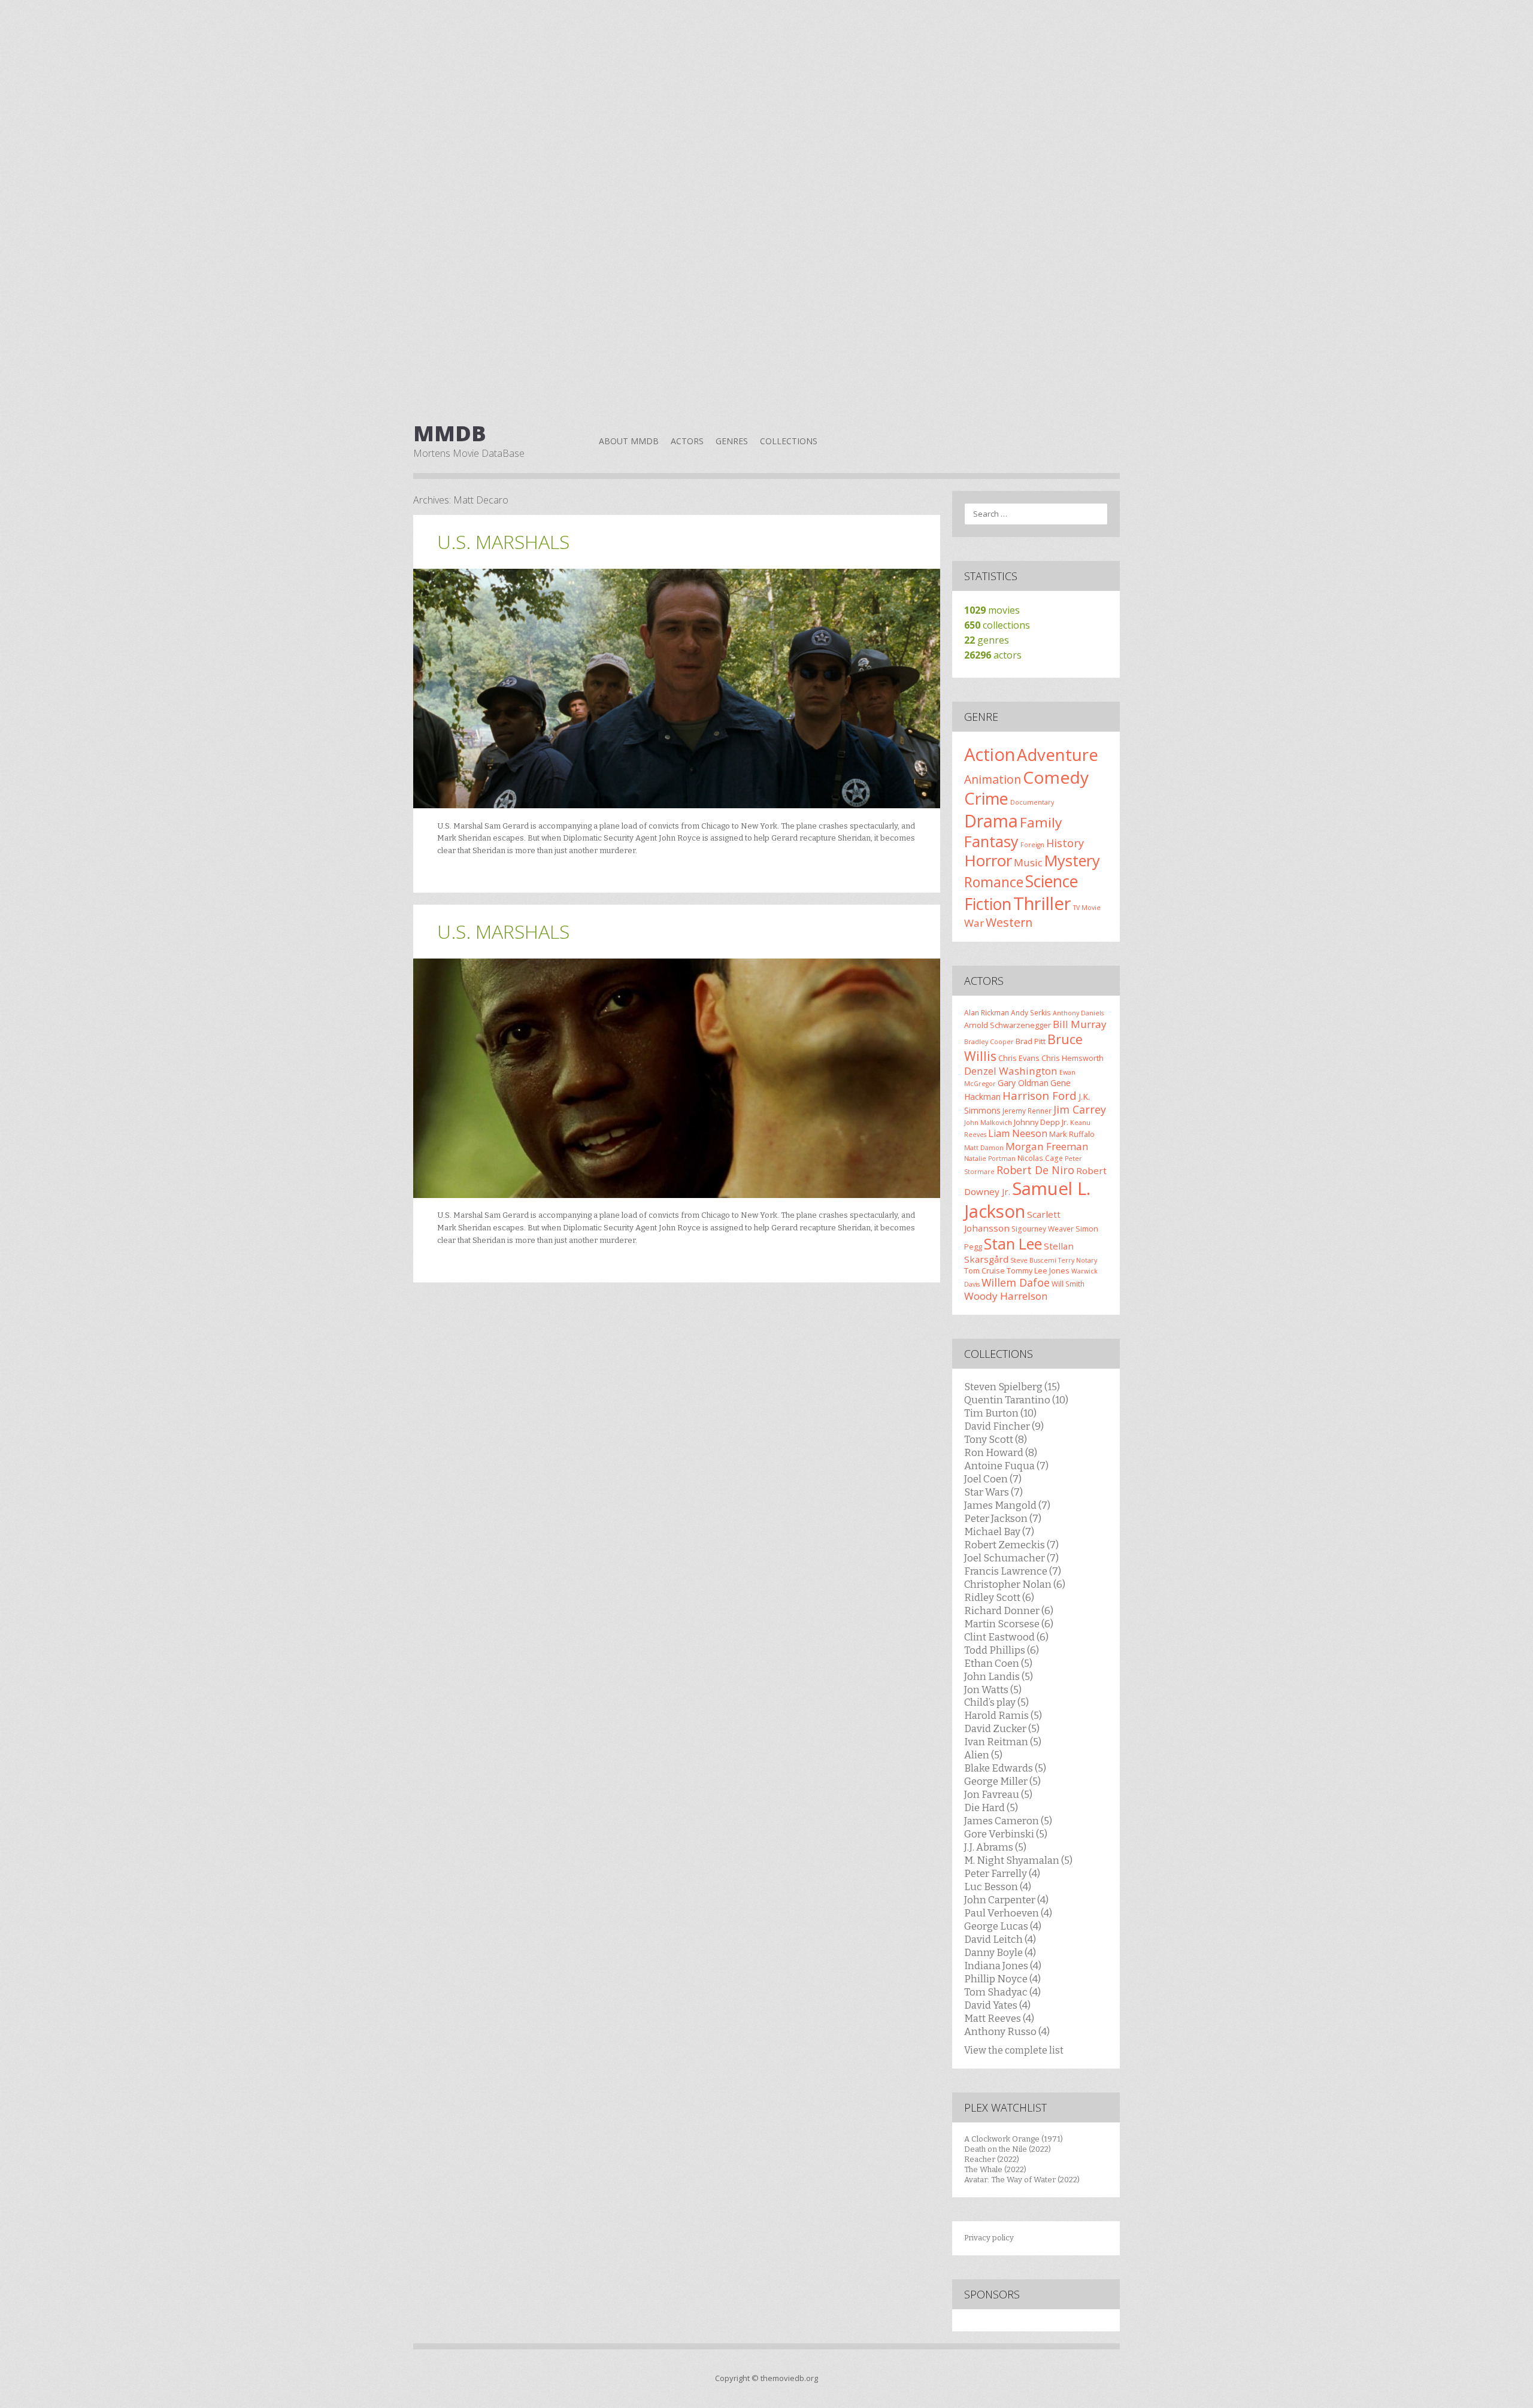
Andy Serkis (1031, 1012)
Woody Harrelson (1006, 1296)
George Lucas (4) (1003, 1926)
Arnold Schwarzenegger (1008, 1025)
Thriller (1042, 903)
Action (990, 754)
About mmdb (629, 441)
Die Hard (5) (991, 1807)
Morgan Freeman (1047, 1146)
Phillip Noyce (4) (1002, 1979)
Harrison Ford (1040, 1095)
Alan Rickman (987, 1012)
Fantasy (991, 841)
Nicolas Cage (1040, 1158)
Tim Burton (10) (1000, 1413)
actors (993, 655)
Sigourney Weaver (1043, 1229)
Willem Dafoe (1016, 1282)
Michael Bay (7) (999, 1531)
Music (1028, 862)
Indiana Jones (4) (1003, 1966)
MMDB (450, 433)
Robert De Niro (1035, 1170)
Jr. (1065, 1122)
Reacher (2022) (992, 2159)
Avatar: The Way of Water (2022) (1022, 2180)
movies (992, 610)
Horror (988, 860)
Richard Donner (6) (1009, 1611)
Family (1041, 822)
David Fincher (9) (1004, 1426)
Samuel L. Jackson (1027, 1200)
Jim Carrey (1080, 1109)
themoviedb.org (789, 2378)
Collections (789, 441)
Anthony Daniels (1078, 1013)
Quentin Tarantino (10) (1016, 1400)
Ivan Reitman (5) (1003, 1742)
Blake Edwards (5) (1005, 1768)
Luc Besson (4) (998, 1887)
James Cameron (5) (1008, 1821)
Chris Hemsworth (1073, 1058)
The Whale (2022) (995, 2169)
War (974, 923)
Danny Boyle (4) (1000, 1952)
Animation (993, 779)
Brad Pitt (1031, 1041)
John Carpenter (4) (1006, 1900)
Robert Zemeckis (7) (1011, 1545)
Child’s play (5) (996, 1702)
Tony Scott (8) (996, 1439)
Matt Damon (984, 1148)
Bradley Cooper (989, 1042)
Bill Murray (1080, 1024)
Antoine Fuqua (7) (1006, 1466)
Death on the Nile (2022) (1008, 2149)
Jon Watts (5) (993, 1690)
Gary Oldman (1023, 1083)
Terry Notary (1078, 1260)
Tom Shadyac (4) (1002, 1992)
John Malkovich (988, 1123)
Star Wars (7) (993, 1492)
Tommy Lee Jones (1038, 1270)
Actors (687, 441)
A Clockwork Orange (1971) (1014, 2139)
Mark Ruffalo (1072, 1134)
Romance (994, 882)
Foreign (1032, 845)
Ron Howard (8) (1001, 1452)
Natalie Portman (990, 1158)
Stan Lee (1013, 1244)
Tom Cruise (984, 1270)
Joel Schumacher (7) (1011, 1558)
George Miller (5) (1002, 1781)
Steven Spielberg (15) (1012, 1387)
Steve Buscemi (1033, 1260)
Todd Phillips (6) (1002, 1650)
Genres (732, 441)
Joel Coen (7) (993, 1479)
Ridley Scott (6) (999, 1597)
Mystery (1072, 860)
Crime (986, 798)
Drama (991, 821)
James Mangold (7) (1007, 1505)
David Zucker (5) (1002, 1728)
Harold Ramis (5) (1003, 1715)
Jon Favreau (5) (998, 1794)
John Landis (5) (999, 1676)
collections (997, 625)
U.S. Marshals (503, 542)
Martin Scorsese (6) (1009, 1624)
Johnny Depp (1037, 1122)
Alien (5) (983, 1755)
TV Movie (1087, 908)
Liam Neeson (1018, 1133)
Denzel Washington (1011, 1071)
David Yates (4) (997, 2005)
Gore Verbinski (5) (1006, 1834)
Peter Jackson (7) (1003, 1518)
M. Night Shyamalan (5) (1018, 1860)
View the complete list (1014, 2050)
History (1065, 843)
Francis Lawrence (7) (1013, 1571)
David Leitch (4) (1000, 1939)
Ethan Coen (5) (998, 1663)
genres (987, 640)
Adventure (1058, 755)
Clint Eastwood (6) (1006, 1637)
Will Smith (1068, 1284)
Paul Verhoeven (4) (1008, 1913)
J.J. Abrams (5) (995, 1847)
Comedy (1056, 777)
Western (1009, 922)
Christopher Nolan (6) (1015, 1584)
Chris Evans (1019, 1058)
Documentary (1032, 802)
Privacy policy (989, 2238)
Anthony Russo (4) (1007, 2031)
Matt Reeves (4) (999, 2018)
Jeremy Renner (1027, 1111)
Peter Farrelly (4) (1002, 1873)
